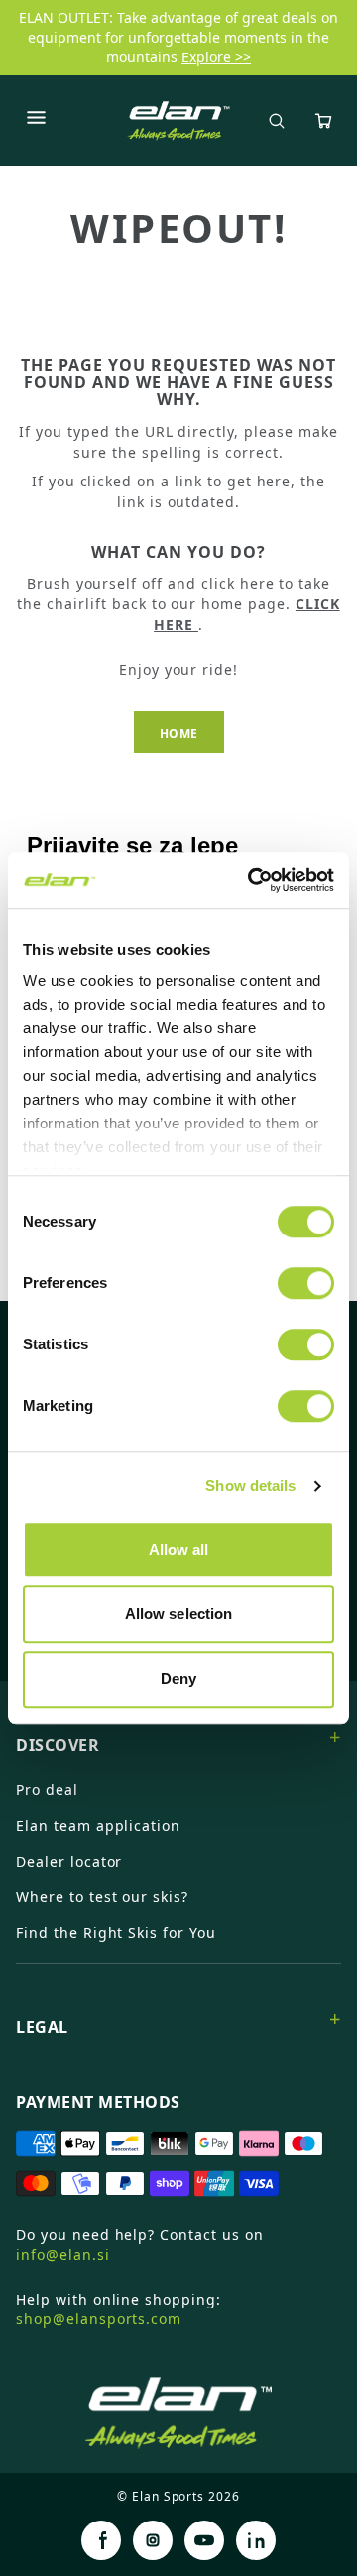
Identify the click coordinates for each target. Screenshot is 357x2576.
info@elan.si (63, 2254)
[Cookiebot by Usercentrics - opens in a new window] (252, 880)
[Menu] (36, 121)
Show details (250, 1486)
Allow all (179, 1549)
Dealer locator (69, 1861)
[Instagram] (153, 2540)
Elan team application (98, 1825)
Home (179, 734)
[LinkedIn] (256, 2540)
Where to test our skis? (102, 1897)
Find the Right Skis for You (116, 1932)
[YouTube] (204, 2540)
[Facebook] (101, 2540)
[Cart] (323, 121)
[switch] (306, 1283)
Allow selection (179, 1613)
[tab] (178, 1737)
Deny (178, 1679)
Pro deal (47, 1790)
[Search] (277, 121)
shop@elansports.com (99, 2319)
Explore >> (216, 57)
